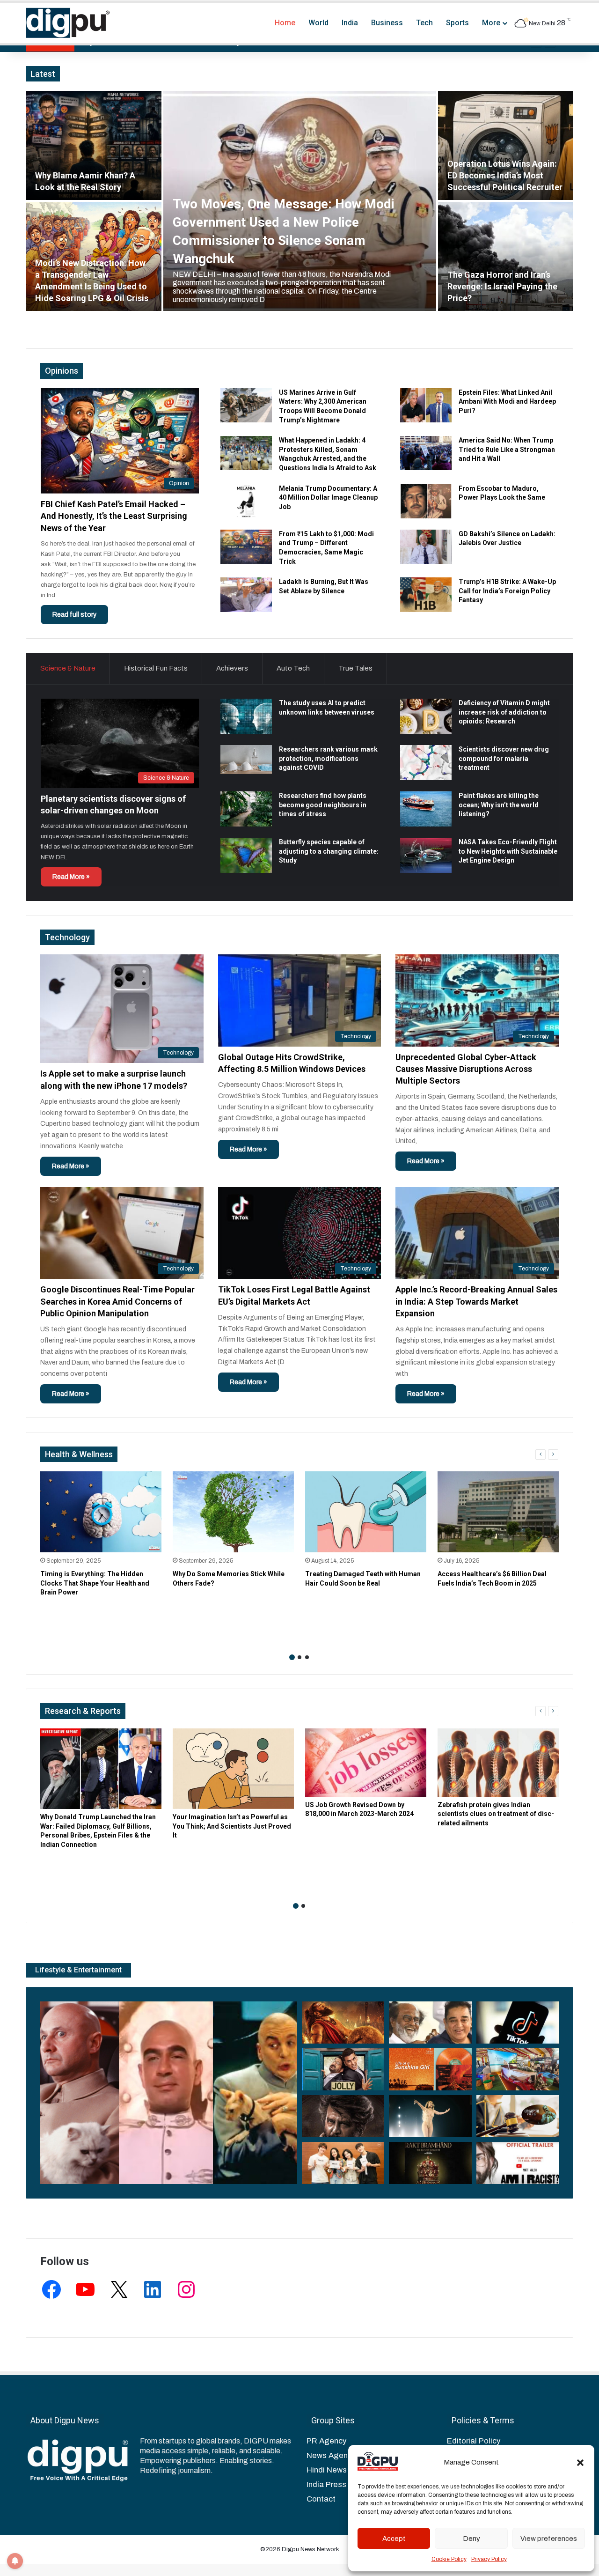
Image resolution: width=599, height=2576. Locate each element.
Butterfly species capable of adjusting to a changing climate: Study (329, 851)
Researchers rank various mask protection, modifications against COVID (328, 758)
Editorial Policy (474, 2441)
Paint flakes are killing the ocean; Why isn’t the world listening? (499, 805)
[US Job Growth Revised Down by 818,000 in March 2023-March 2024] (366, 1763)
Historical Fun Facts (156, 668)
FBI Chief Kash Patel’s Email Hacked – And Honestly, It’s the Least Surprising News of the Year (114, 516)
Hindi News (327, 2470)
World (318, 23)
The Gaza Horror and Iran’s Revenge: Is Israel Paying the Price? (502, 286)
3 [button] (307, 1657)
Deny (471, 2539)
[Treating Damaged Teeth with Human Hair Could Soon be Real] (366, 1512)
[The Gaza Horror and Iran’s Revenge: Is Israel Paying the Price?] (506, 256)
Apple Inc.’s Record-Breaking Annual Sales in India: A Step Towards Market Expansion (476, 1301)
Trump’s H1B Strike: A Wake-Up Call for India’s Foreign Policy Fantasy (507, 591)
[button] (580, 2463)
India (350, 23)
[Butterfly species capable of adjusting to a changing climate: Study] (246, 855)
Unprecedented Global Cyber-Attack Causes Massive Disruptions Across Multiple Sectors (466, 1069)
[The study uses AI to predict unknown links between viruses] (246, 716)
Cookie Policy (449, 2559)
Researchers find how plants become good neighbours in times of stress (323, 805)
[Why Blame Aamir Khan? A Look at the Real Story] (94, 145)
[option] (299, 201)
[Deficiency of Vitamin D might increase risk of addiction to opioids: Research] (426, 716)
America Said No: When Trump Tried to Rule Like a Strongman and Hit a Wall (507, 449)
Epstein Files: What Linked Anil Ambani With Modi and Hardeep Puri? (507, 402)
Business (387, 23)
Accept (394, 2539)
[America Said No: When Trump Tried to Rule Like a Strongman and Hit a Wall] (426, 453)
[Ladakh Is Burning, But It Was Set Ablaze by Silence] (246, 594)
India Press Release (343, 2484)
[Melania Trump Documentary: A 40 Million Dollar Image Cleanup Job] (246, 501)
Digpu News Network (310, 2549)
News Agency (331, 2455)
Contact (321, 2499)
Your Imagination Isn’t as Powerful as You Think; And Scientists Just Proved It (232, 1826)
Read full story (74, 615)
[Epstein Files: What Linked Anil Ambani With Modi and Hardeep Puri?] (426, 405)
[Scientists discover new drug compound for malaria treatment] (426, 763)
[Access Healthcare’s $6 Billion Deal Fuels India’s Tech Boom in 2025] (498, 1512)
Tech (424, 23)
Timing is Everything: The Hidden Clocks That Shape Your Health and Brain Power (95, 1583)
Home (285, 23)
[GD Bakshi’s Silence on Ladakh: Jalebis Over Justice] (426, 547)
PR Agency (326, 2441)
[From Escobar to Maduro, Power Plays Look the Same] (426, 501)
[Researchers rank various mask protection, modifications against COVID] (246, 760)
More (491, 23)
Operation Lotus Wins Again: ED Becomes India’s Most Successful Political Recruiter (505, 175)
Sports (457, 23)
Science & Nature (68, 668)
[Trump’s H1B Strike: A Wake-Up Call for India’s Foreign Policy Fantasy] (426, 594)
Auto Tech (293, 668)
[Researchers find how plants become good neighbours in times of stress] (246, 809)
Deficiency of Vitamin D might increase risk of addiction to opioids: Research (504, 712)
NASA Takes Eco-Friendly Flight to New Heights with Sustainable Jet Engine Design (508, 851)
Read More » (71, 877)
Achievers (232, 668)
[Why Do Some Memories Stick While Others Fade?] (233, 1512)
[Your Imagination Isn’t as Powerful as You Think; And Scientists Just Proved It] (233, 1769)
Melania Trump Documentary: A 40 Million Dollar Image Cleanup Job (328, 498)
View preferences (549, 2539)
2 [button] (299, 1657)
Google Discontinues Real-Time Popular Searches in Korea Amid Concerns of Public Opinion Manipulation (117, 1301)
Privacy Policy (489, 2559)
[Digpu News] (68, 23)
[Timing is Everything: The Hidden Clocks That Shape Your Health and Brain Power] (101, 1512)
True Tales (355, 668)
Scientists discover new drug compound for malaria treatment (504, 758)
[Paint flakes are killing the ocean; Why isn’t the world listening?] (426, 809)
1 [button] (292, 1657)
